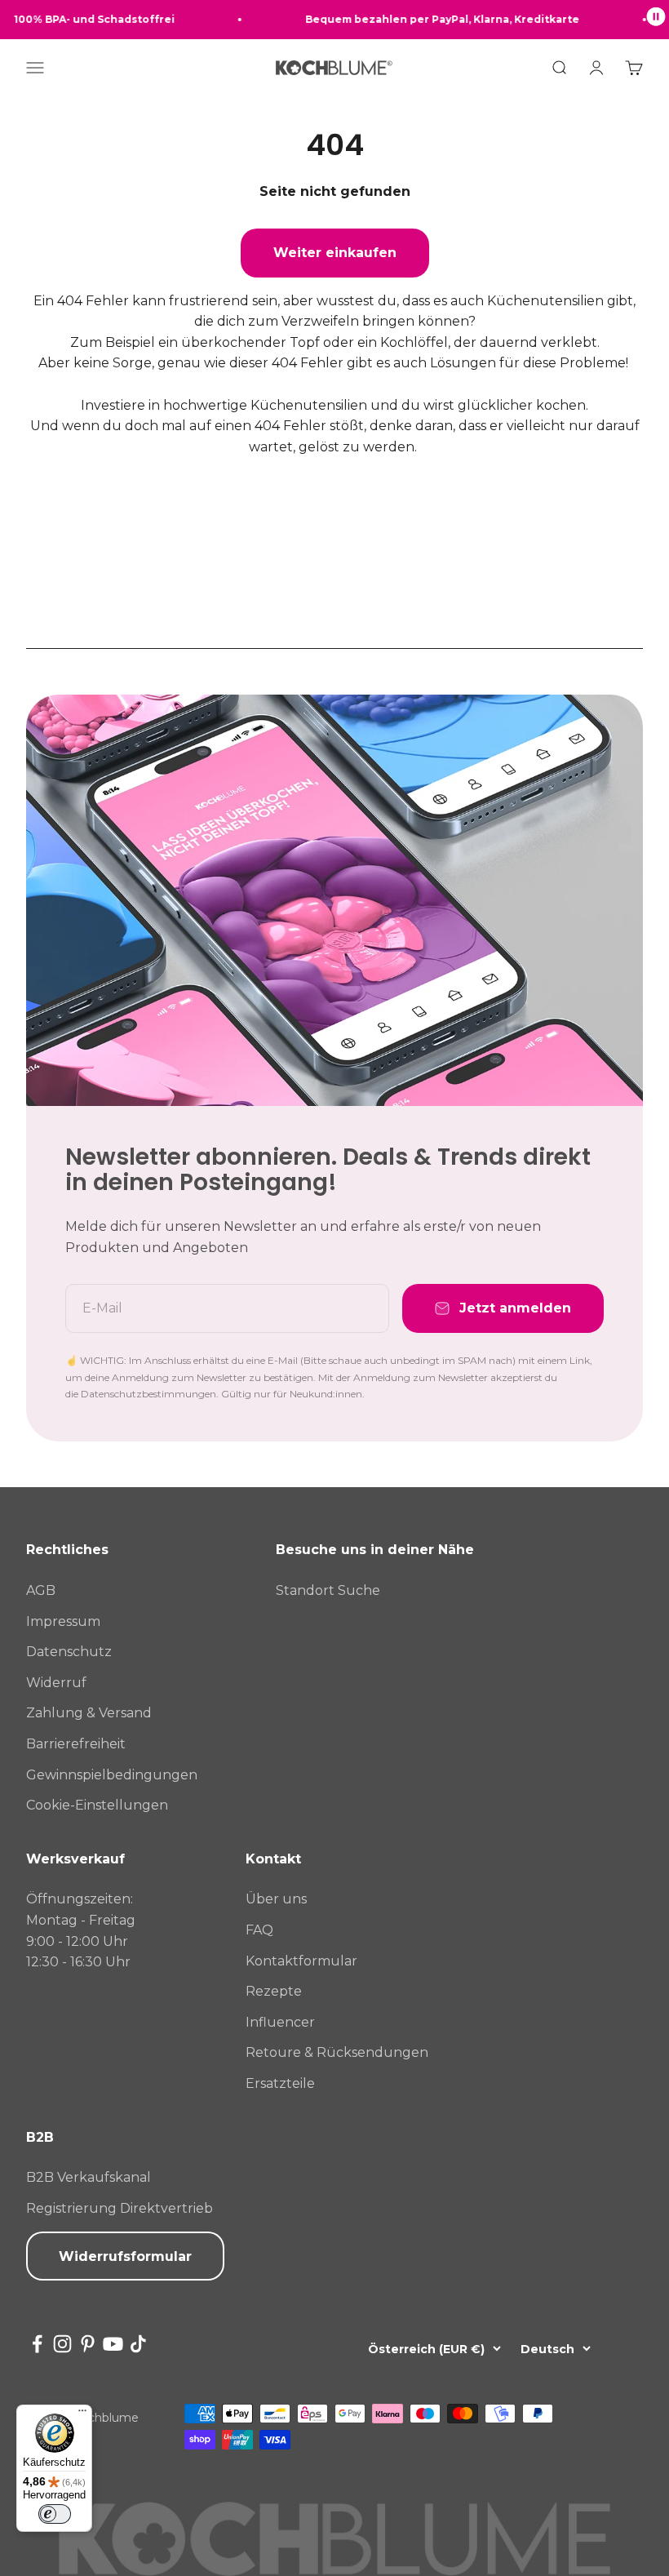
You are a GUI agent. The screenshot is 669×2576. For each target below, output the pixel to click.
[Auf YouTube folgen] (113, 2344)
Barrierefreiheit (76, 1744)
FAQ (259, 1930)
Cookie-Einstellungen (97, 1805)
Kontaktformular (301, 1961)
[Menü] (82, 2414)
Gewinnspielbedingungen (112, 1775)
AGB (41, 1590)
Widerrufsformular (125, 2256)
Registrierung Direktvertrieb (120, 2208)
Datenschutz (69, 1652)
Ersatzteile (280, 2083)
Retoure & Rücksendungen (337, 2052)
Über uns (276, 1899)
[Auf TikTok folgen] (138, 2344)
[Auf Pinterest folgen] (88, 2344)
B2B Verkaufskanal (89, 2177)
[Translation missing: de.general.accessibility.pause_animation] (656, 20)
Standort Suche (328, 1590)
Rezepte (274, 1991)
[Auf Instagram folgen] (62, 2344)
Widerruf (56, 1683)
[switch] (55, 2514)
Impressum (63, 1621)
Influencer (280, 2022)
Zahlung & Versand (89, 1713)
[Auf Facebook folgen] (37, 2344)
